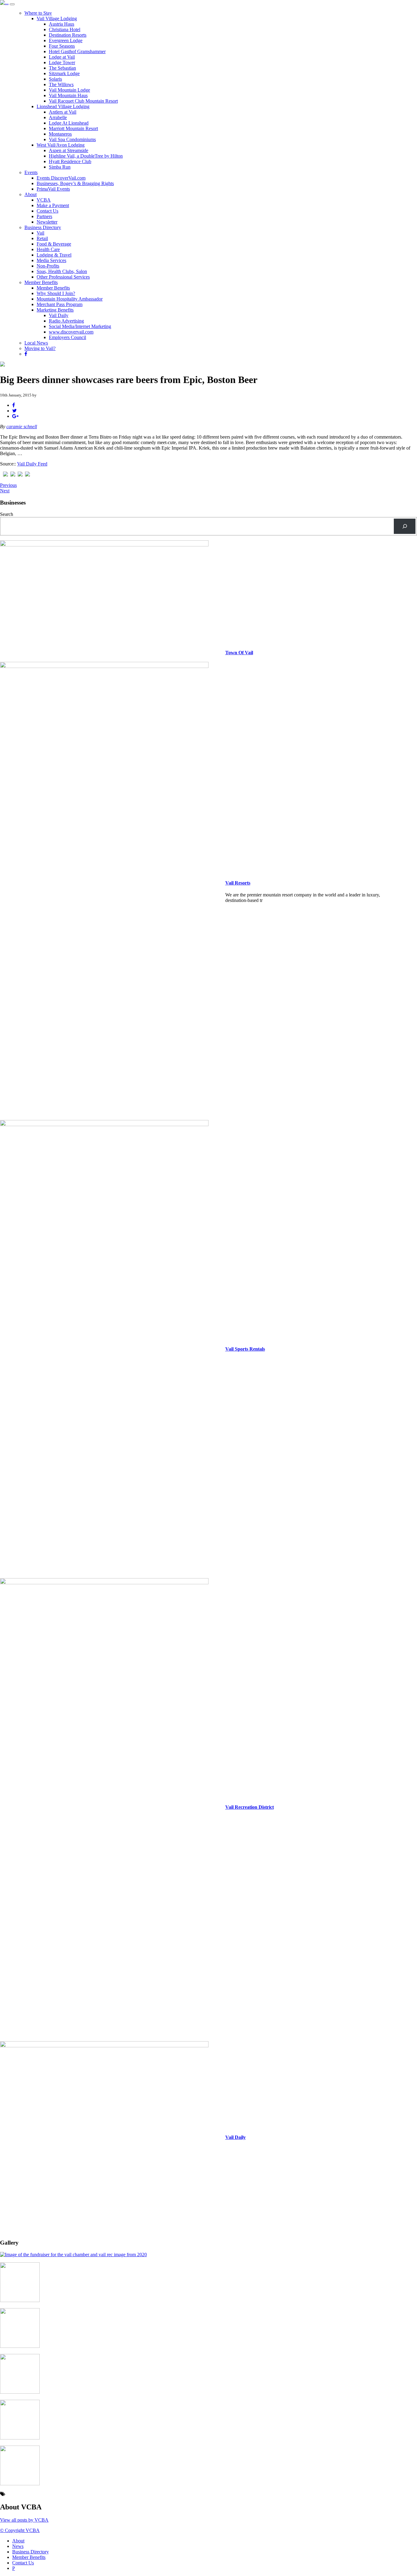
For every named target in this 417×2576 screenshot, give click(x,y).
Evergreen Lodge (66, 40)
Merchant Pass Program (60, 304)
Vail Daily (59, 315)
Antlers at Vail (63, 112)
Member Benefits (41, 282)
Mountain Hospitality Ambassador (70, 299)
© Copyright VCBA (20, 2530)
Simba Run (60, 167)
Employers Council (67, 337)
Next (5, 491)
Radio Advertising (66, 321)
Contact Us (47, 211)
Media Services (51, 260)
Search (7, 514)
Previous (8, 485)
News (18, 2546)
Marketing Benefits (55, 310)
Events (31, 172)
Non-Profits (48, 266)
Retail (42, 238)
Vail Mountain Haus (68, 95)
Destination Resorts (68, 35)
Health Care (48, 249)
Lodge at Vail (62, 57)
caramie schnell (22, 427)
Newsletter (47, 222)
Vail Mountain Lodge (69, 90)
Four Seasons (62, 46)
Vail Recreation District (250, 1807)
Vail (40, 233)
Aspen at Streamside (69, 150)
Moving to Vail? (40, 348)
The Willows (61, 84)
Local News (36, 343)
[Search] (405, 526)
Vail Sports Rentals (245, 1349)
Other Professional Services (63, 277)
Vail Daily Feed (32, 464)
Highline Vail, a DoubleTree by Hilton (86, 156)
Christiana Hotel (65, 29)
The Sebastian (62, 68)
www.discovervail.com (71, 332)
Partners (44, 216)
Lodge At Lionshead (69, 123)
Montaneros (60, 134)
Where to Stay (38, 13)
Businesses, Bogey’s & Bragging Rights (75, 183)
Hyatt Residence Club (70, 161)
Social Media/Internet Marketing (80, 326)
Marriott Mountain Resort (73, 128)
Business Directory (43, 227)
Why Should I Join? (56, 293)
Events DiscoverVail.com (61, 178)
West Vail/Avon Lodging (61, 145)
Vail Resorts (238, 883)
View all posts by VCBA (24, 2520)
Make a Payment (53, 205)
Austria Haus (62, 24)
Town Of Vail (239, 653)
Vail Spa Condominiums (72, 139)
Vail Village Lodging (57, 18)
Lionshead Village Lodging (63, 106)
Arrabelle (58, 117)
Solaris (55, 79)
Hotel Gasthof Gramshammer (77, 51)
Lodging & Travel (54, 255)
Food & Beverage (54, 244)
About (31, 194)
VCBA (44, 200)
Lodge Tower (62, 62)
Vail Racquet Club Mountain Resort (83, 101)
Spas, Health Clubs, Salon (62, 271)
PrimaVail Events (53, 189)
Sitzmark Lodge (64, 73)
